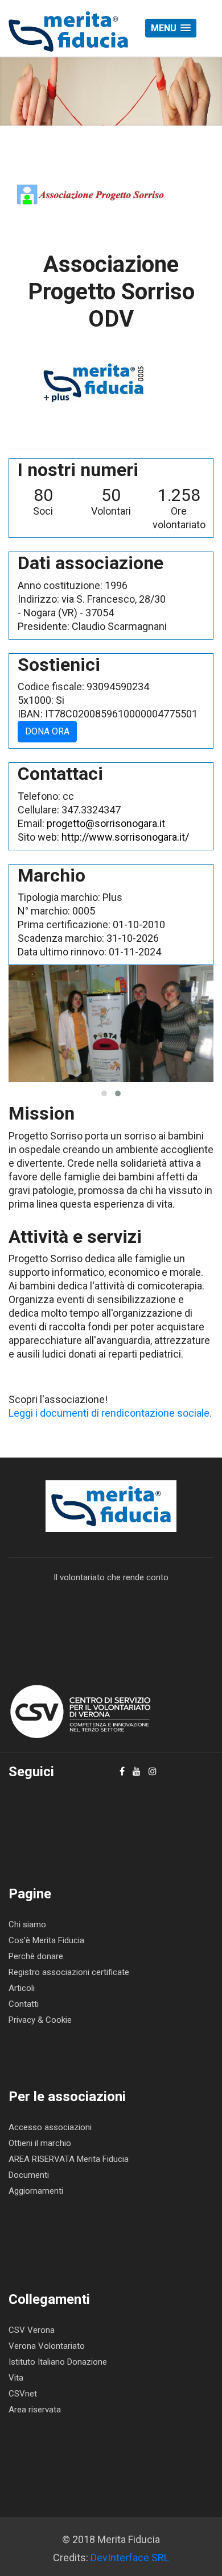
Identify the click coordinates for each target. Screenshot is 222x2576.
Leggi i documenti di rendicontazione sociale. (110, 1413)
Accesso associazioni (50, 2127)
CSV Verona (32, 2330)
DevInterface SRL (130, 2558)
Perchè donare (36, 1956)
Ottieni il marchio (40, 2143)
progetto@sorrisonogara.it (106, 823)
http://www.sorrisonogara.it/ (125, 837)
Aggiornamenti (36, 2191)
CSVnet (23, 2394)
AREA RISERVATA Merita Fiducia (69, 2159)
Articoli (22, 1988)
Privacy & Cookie (40, 2020)
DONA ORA (47, 731)
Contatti (24, 2004)
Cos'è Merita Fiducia (46, 1940)
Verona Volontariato (47, 2346)
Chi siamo (27, 1924)
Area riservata (35, 2410)
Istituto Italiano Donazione (58, 2362)
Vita (16, 2378)
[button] (171, 28)
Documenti (29, 2175)
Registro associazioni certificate (69, 1972)
